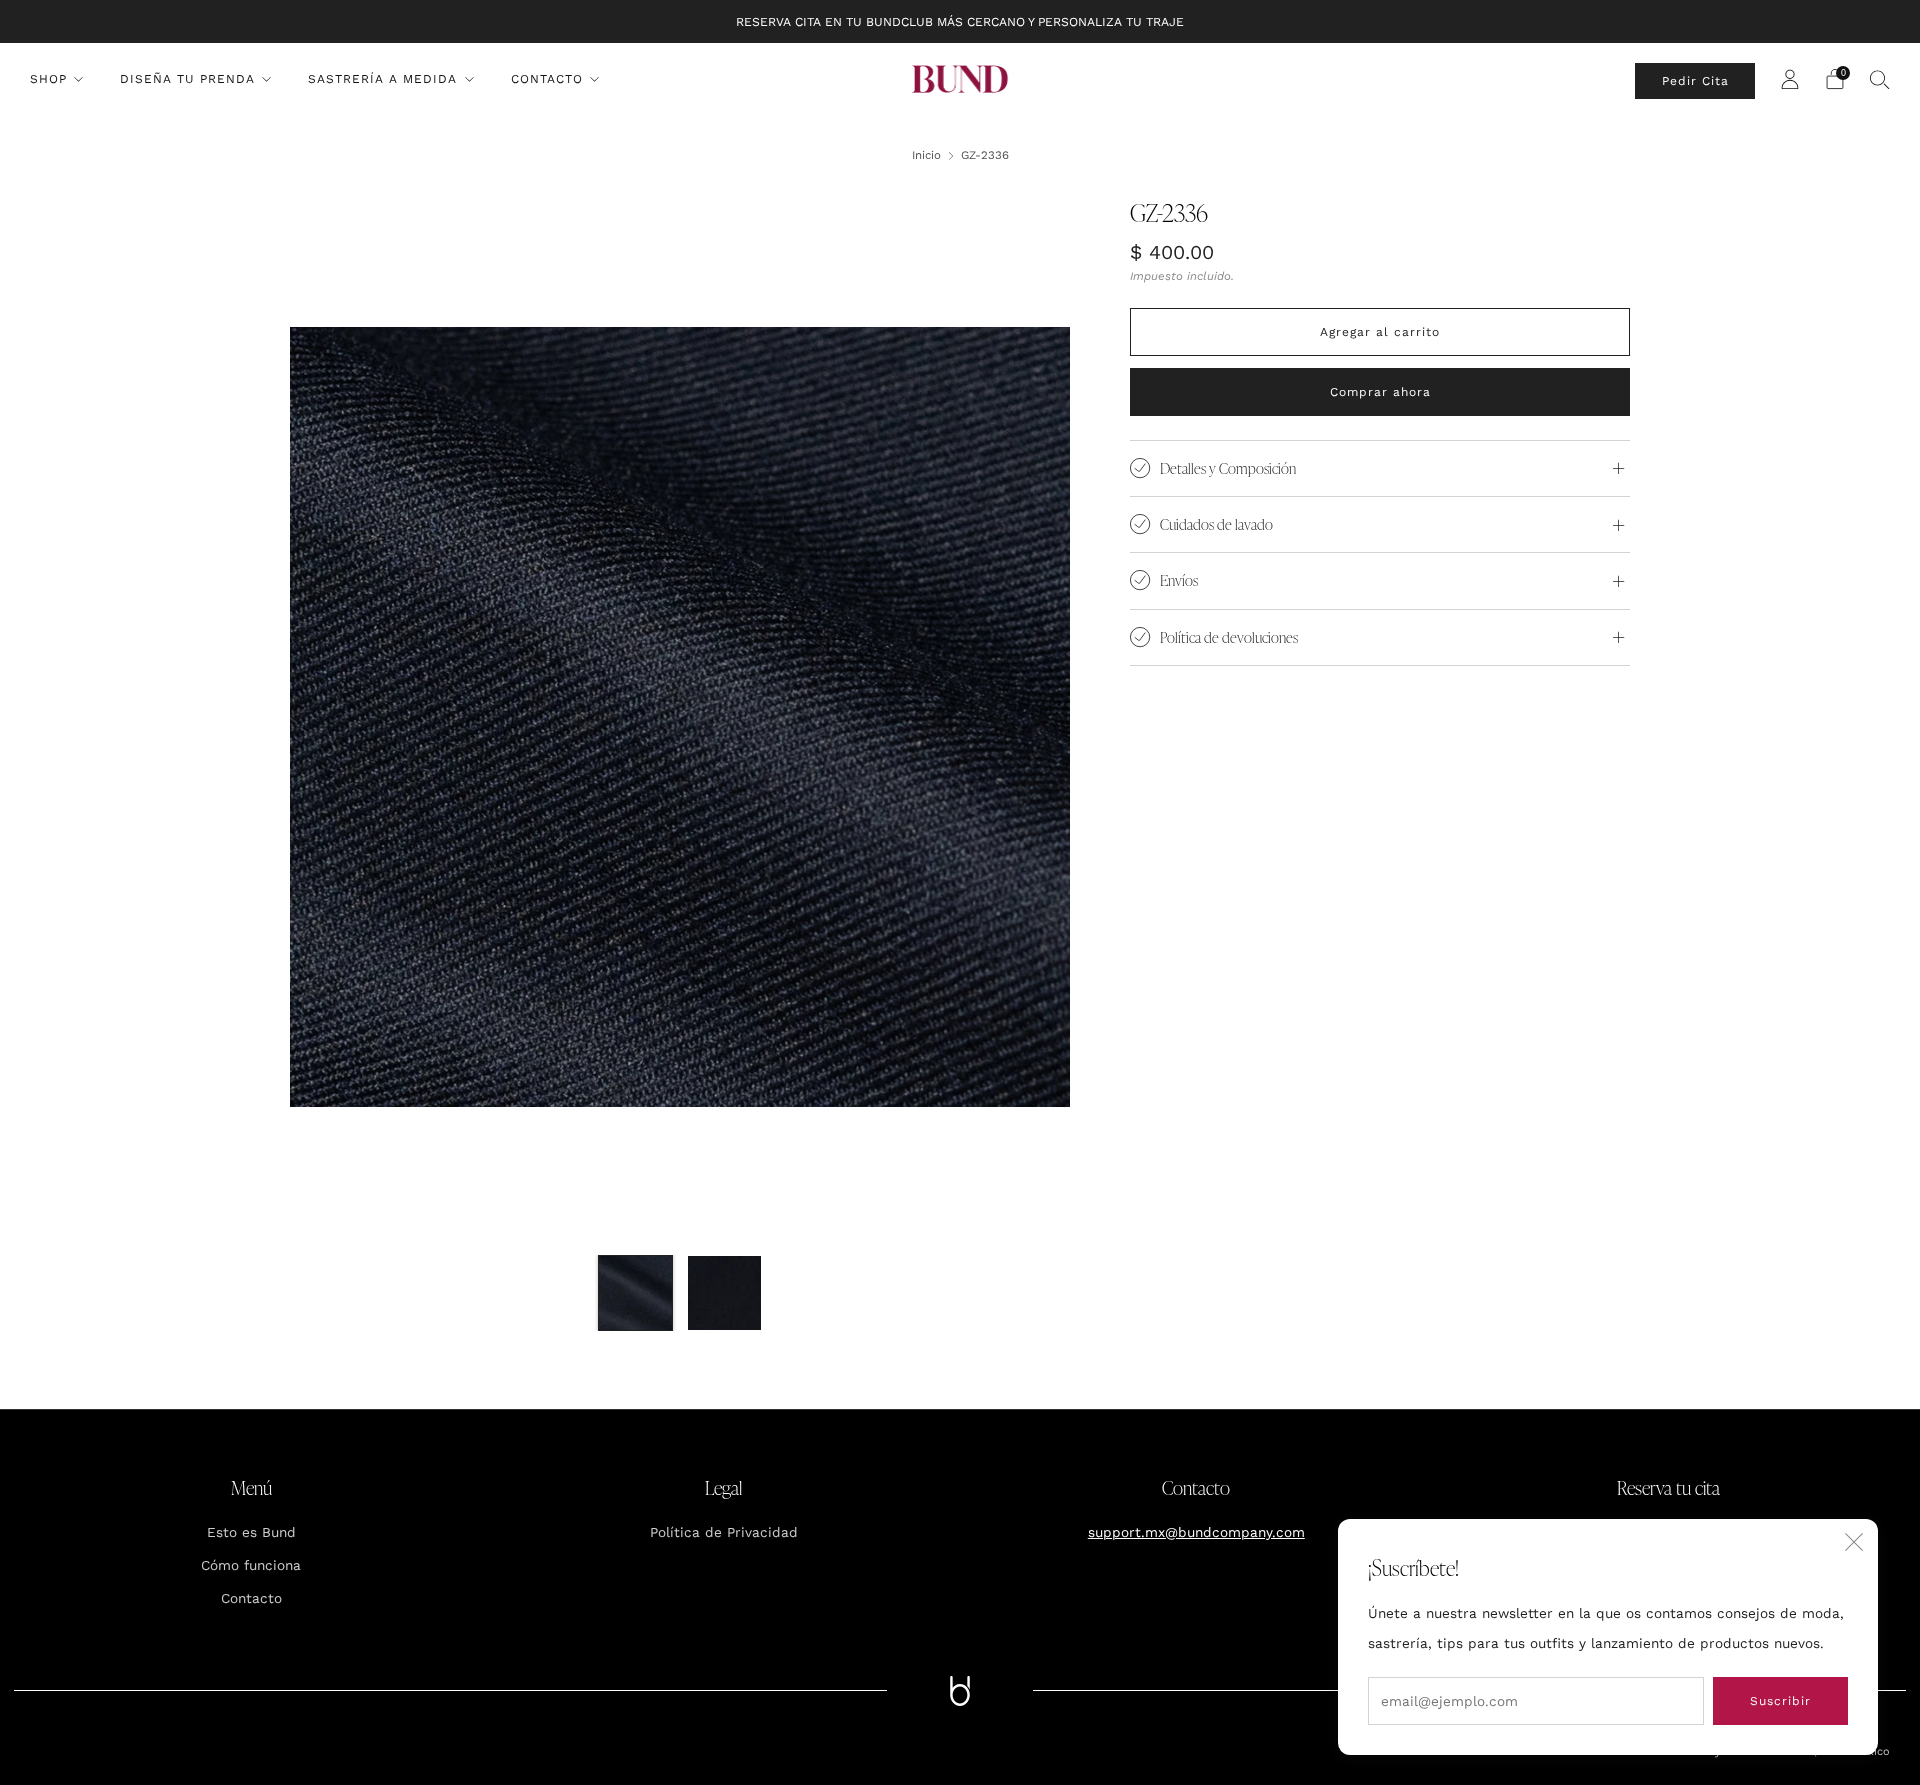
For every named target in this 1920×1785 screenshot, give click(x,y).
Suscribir (1780, 1701)
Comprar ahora (1380, 392)
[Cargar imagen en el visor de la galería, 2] (724, 1292)
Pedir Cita (1695, 81)
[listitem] (960, 21)
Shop (48, 79)
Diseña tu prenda (187, 79)
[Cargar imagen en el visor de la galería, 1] (635, 1292)
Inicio (926, 155)
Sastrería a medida (382, 79)
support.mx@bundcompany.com (1196, 1532)
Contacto (547, 79)
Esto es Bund (251, 1532)
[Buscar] (1880, 79)
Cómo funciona (251, 1565)
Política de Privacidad (724, 1532)
